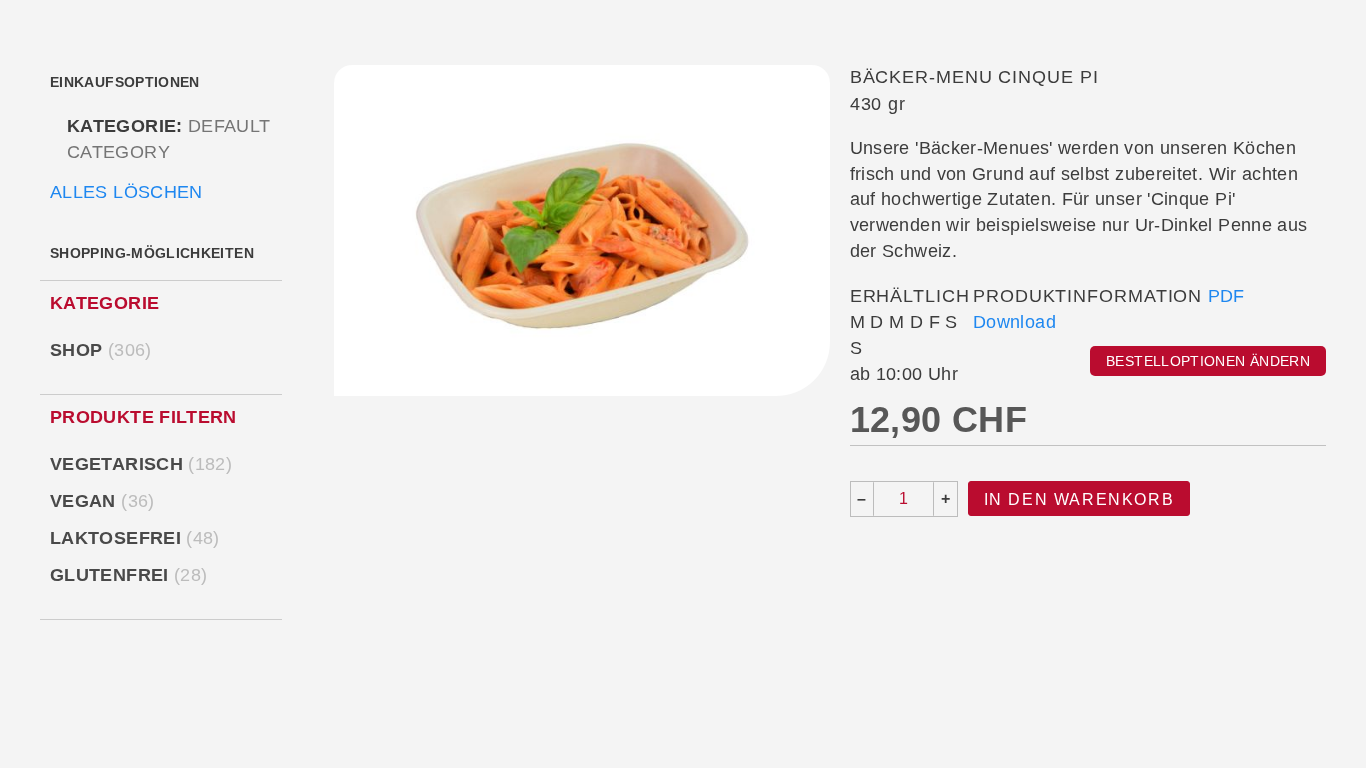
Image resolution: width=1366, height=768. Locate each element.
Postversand (998, 83)
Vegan (106, 501)
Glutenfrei (132, 575)
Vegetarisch (144, 464)
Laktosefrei (138, 538)
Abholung (355, 83)
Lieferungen (670, 83)
